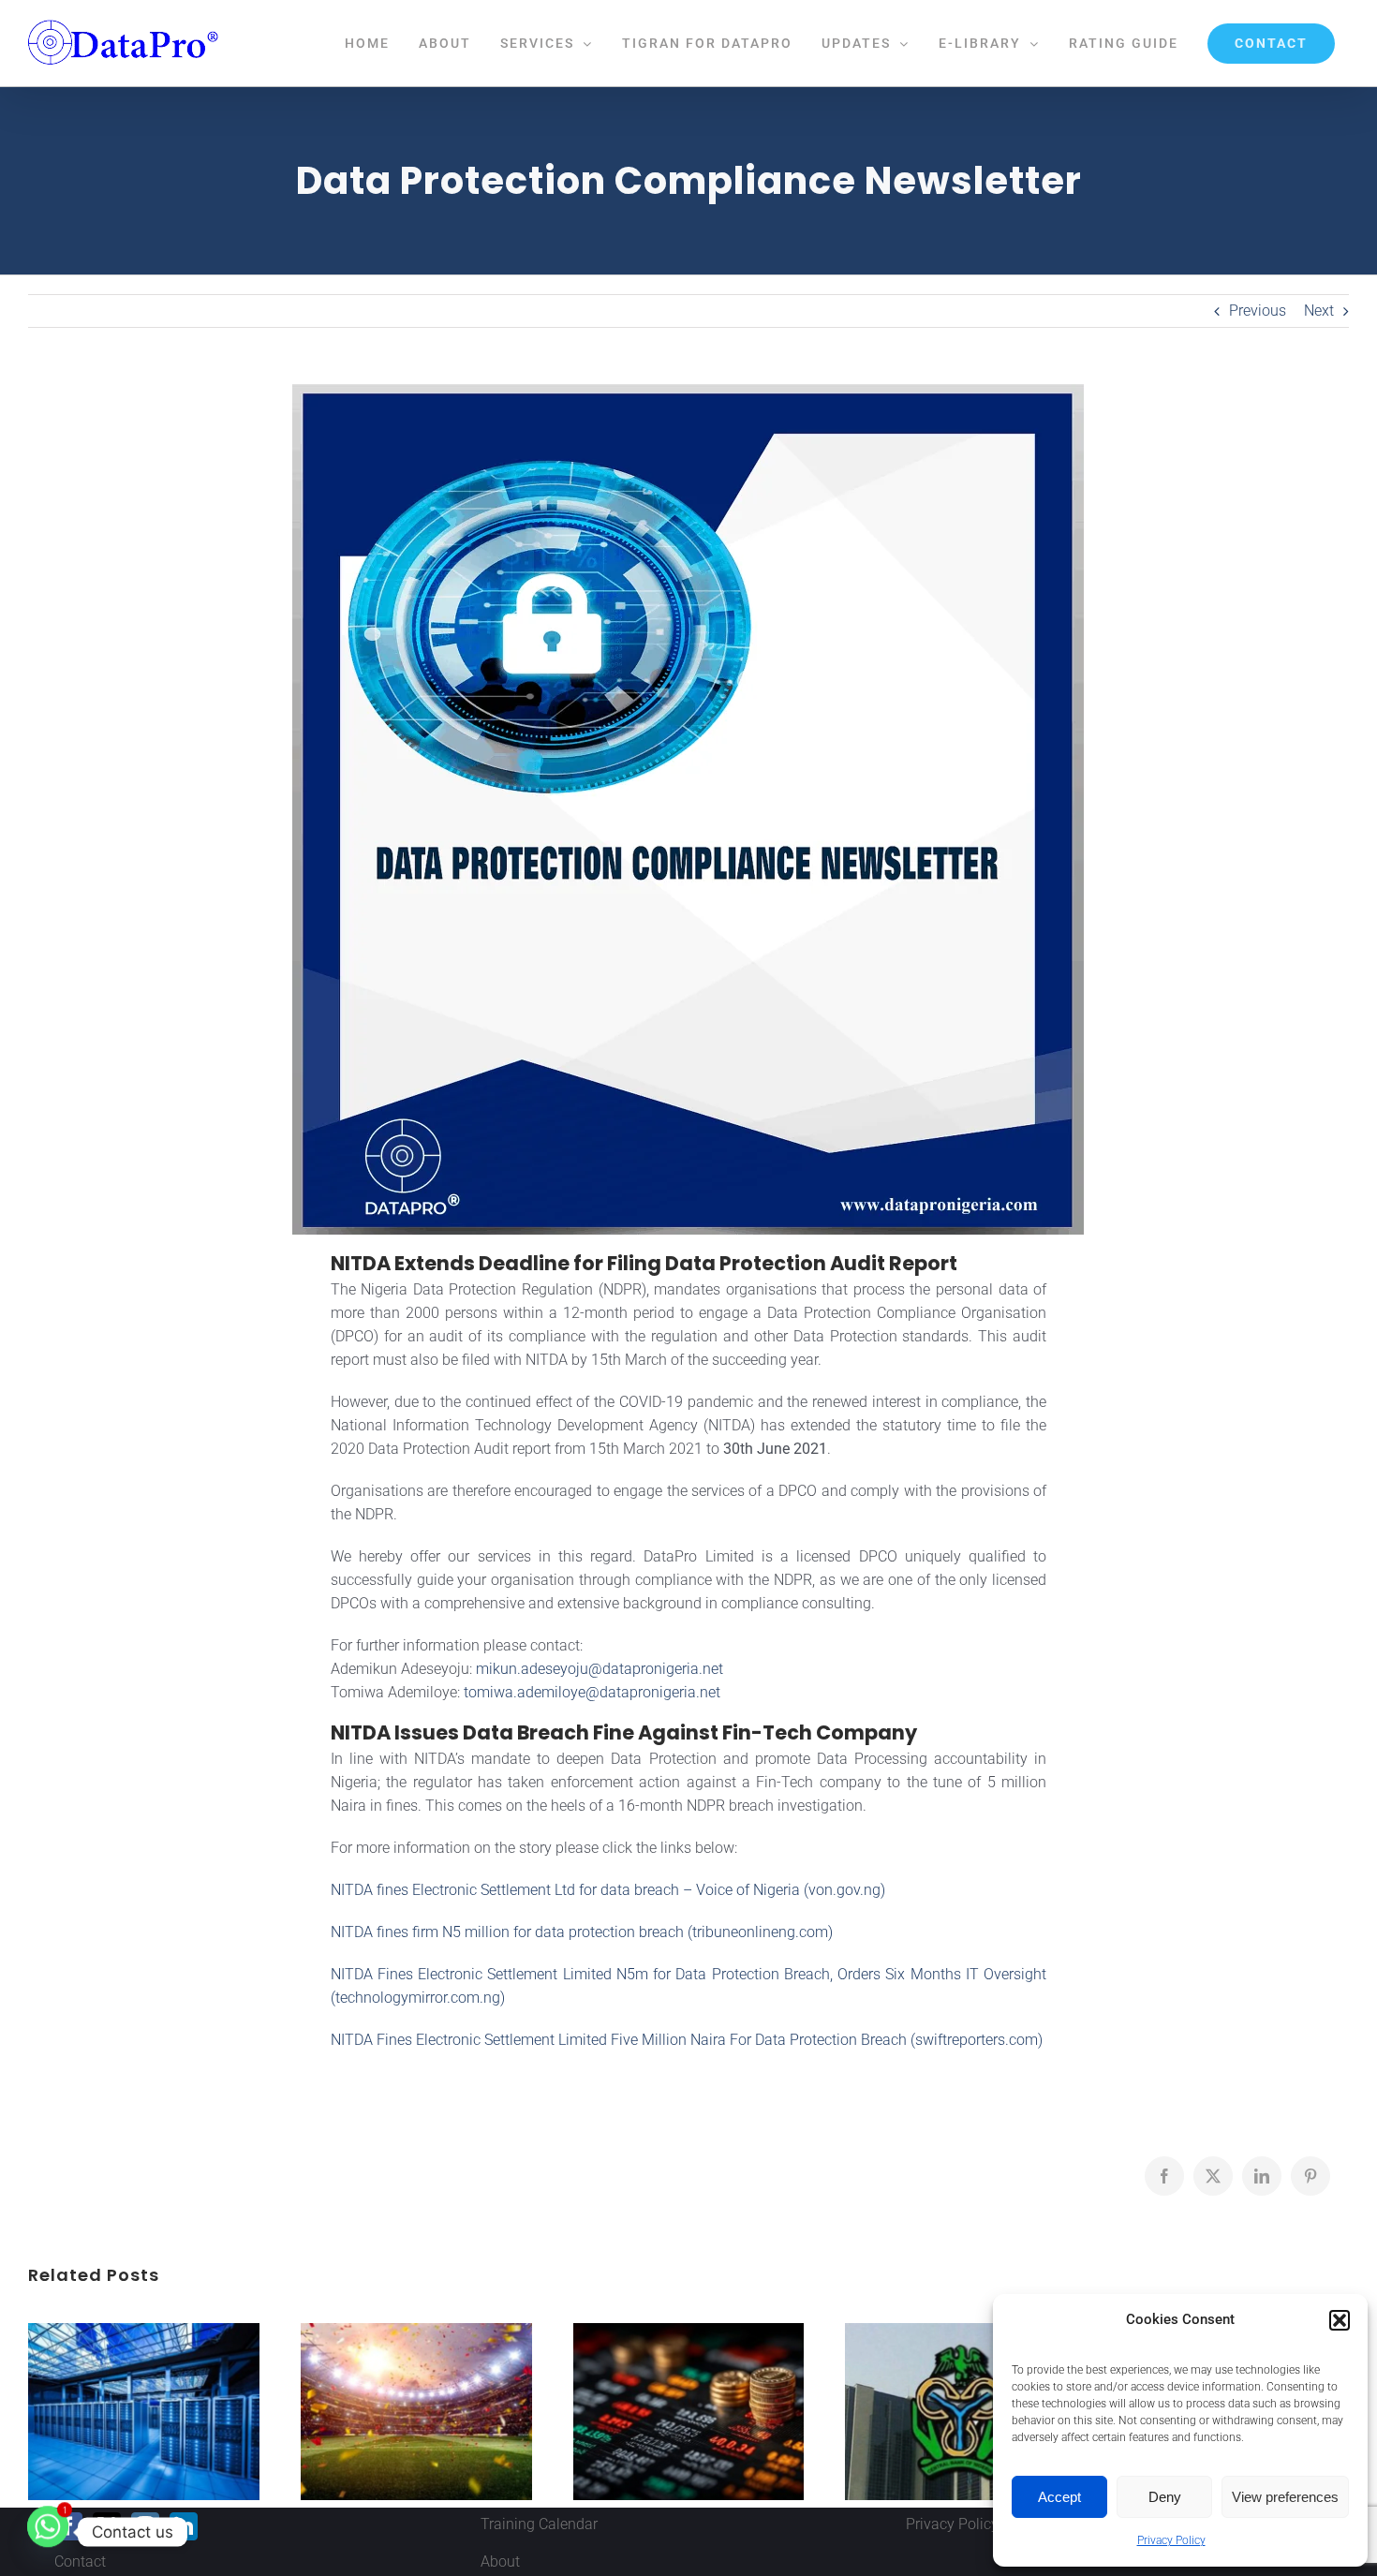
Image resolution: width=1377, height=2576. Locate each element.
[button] (1340, 2320)
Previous (1258, 311)
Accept (1059, 2497)
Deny (1165, 2497)
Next (1319, 311)
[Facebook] (68, 2526)
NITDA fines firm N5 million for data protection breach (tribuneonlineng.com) (582, 1932)
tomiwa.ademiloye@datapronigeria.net (592, 1692)
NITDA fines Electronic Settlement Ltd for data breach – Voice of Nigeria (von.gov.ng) (608, 1890)
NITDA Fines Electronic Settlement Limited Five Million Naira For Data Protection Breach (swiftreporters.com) (687, 2040)
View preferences (1285, 2497)
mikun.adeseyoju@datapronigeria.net (600, 1669)
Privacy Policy (1171, 2540)
